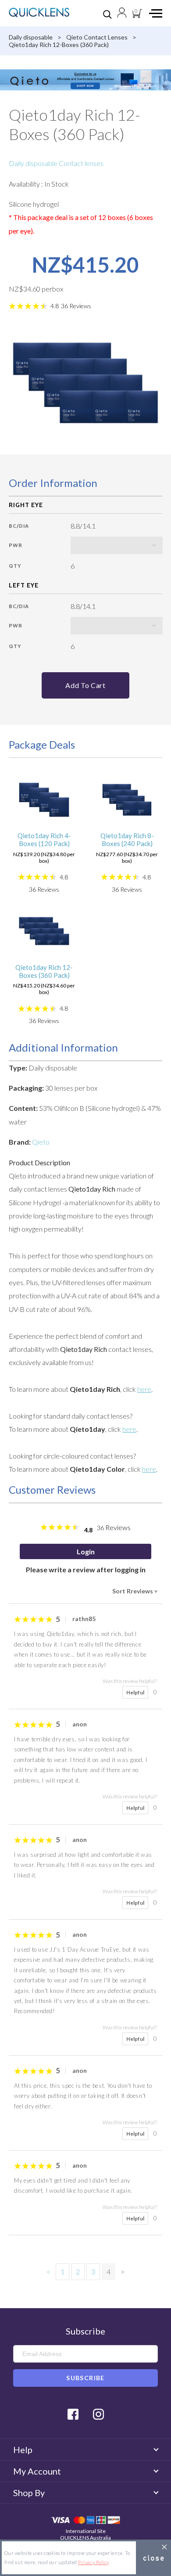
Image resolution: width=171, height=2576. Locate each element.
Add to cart (85, 685)
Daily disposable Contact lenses (56, 163)
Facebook (73, 2414)
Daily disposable (31, 37)
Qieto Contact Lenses (97, 37)
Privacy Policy (93, 2562)
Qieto (41, 1142)
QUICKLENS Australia (85, 2538)
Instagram (98, 2414)
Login (86, 1551)
